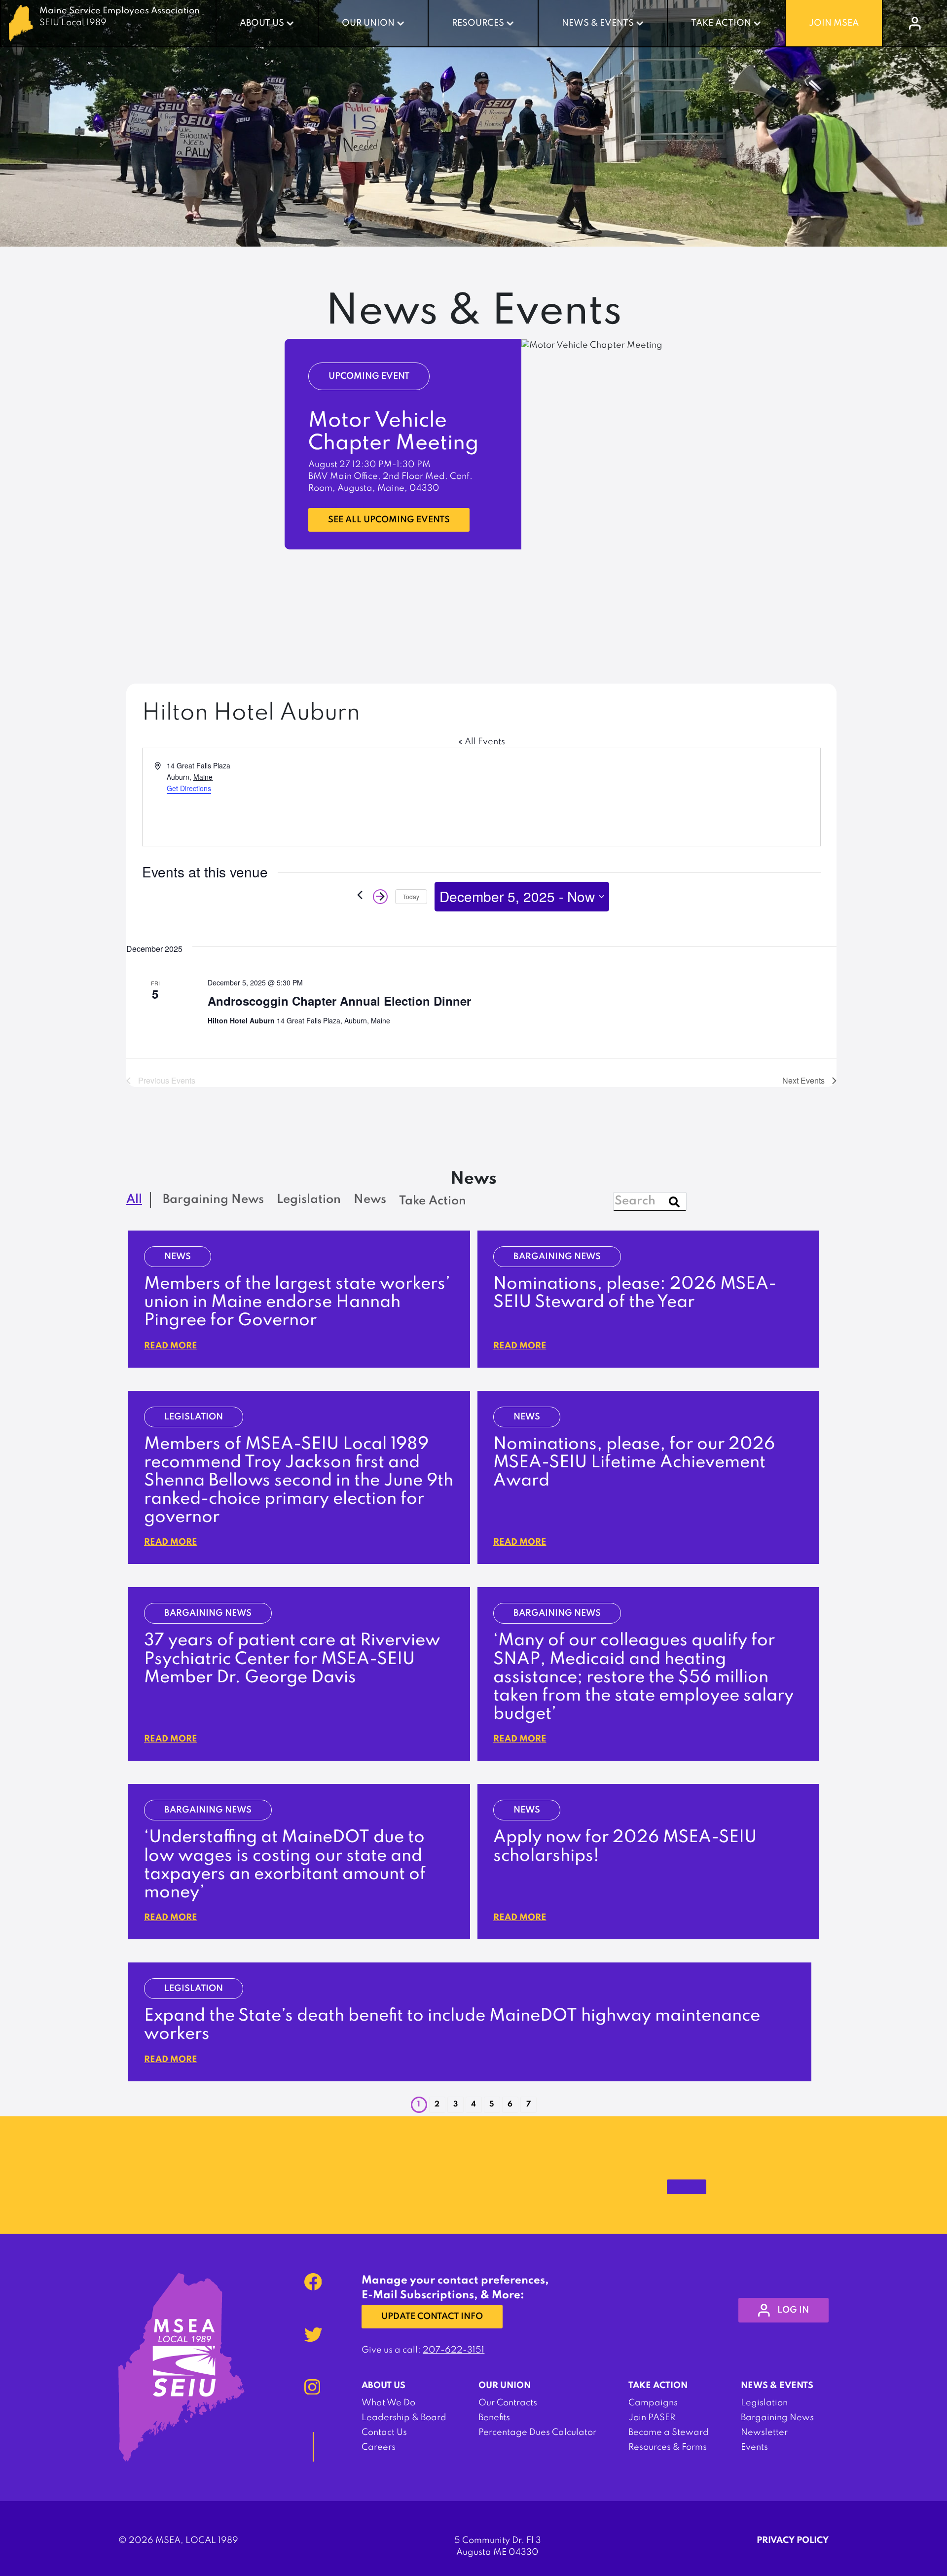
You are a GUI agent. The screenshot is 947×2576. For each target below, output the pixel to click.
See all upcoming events (389, 520)
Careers (379, 2447)
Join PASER (652, 2418)
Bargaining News (777, 2418)
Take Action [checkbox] (433, 1201)
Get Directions (189, 788)
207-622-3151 (454, 2350)
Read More (171, 1346)
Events (754, 2447)
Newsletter (764, 2432)
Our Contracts (508, 2403)
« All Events (482, 742)
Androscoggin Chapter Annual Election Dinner (339, 1001)
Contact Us (384, 2432)
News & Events (598, 23)
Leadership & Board (404, 2418)
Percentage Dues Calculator (537, 2432)
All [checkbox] (134, 1200)
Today (411, 896)
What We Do (388, 2403)
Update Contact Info (432, 2317)
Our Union (368, 23)
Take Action (721, 23)
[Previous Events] (360, 895)
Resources (478, 23)
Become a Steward (669, 2432)
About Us (262, 23)
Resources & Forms (668, 2447)
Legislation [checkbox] (309, 1200)
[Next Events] (380, 897)
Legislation (764, 2403)
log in (793, 2310)
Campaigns (653, 2403)
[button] (437, 2105)
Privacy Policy (793, 2540)
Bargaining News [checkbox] (213, 1200)
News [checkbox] (370, 1200)
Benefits (494, 2418)
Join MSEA (834, 23)
